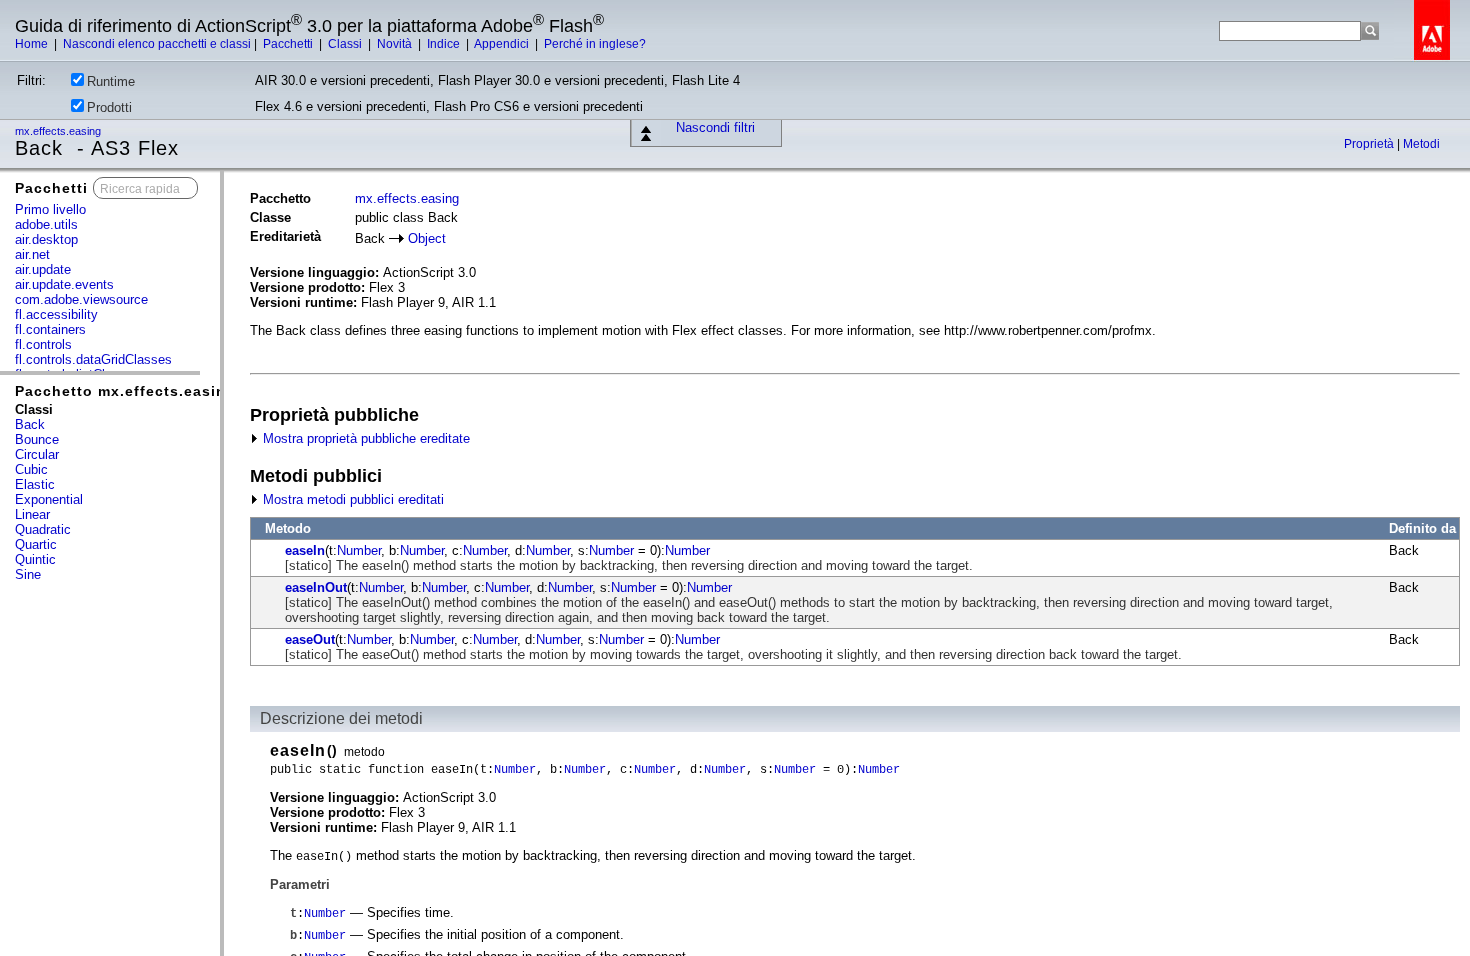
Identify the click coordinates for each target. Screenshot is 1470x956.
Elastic (35, 484)
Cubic (31, 469)
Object (427, 238)
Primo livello (50, 209)
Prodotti (109, 107)
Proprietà (1370, 144)
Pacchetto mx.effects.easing (125, 391)
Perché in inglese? (595, 44)
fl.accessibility (56, 314)
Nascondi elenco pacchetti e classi (157, 44)
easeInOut (316, 587)
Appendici (503, 44)
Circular (37, 454)
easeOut (310, 639)
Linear (32, 514)
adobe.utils (46, 224)
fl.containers (50, 329)
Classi (346, 44)
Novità (396, 44)
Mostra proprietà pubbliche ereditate (364, 438)
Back (30, 424)
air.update (43, 269)
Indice (445, 44)
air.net (32, 254)
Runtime (111, 81)
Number (359, 550)
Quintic (35, 559)
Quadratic (43, 529)
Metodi (1421, 144)
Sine (28, 574)
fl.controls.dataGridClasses (93, 359)
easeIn (305, 550)
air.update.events (64, 284)
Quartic (36, 544)
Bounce (37, 439)
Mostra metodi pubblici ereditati (351, 499)
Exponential (49, 499)
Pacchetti (289, 44)
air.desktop (46, 239)
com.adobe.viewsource (81, 299)
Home (33, 44)
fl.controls (43, 344)
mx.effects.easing (59, 131)
